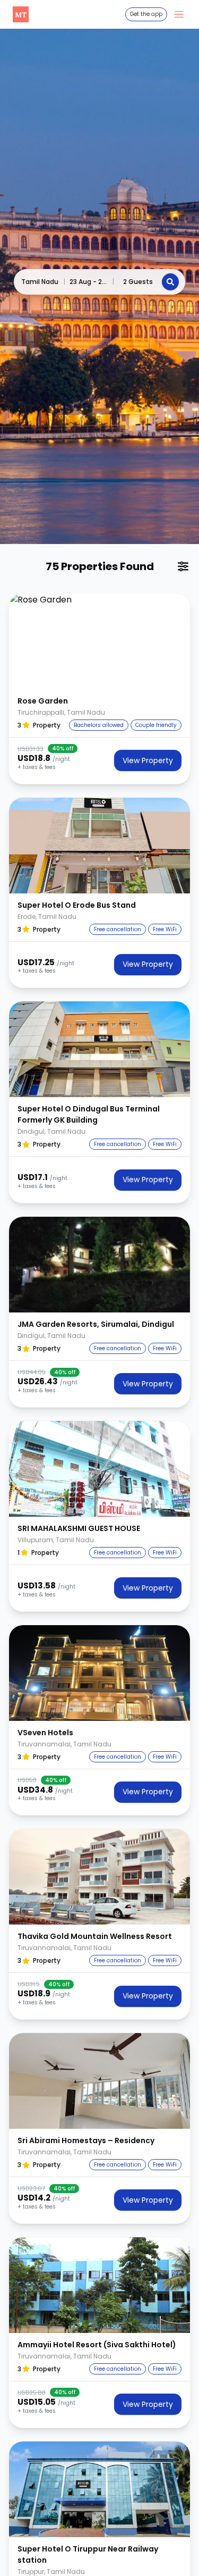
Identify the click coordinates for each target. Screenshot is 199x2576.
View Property (148, 760)
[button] (99, 641)
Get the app (146, 14)
